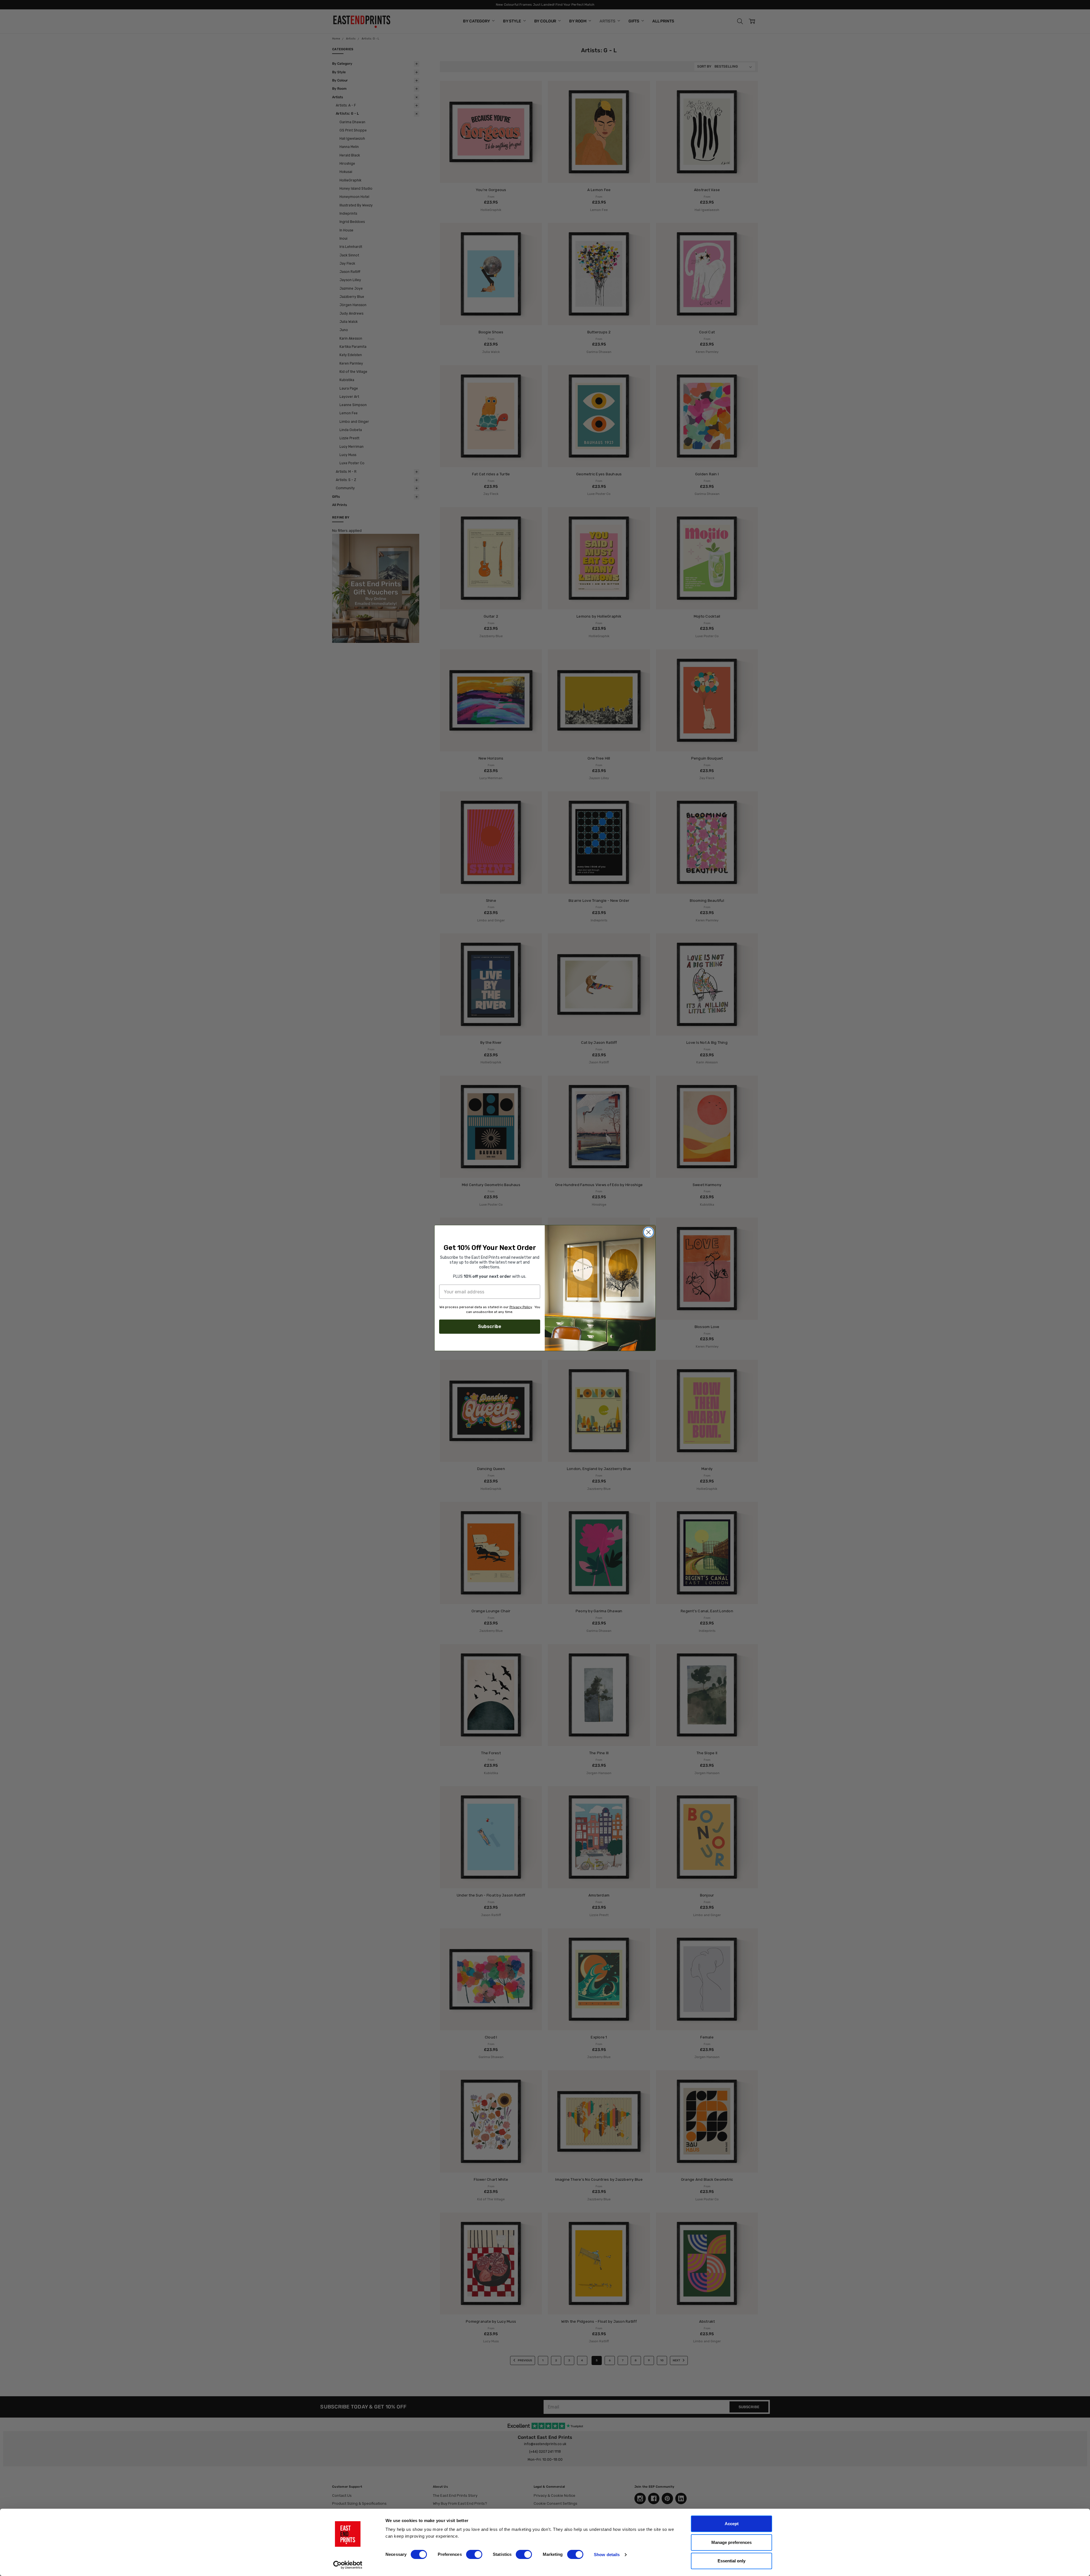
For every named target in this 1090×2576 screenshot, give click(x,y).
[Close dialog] (648, 1232)
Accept (732, 2524)
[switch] (474, 2554)
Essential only (731, 2561)
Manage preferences (731, 2542)
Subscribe (490, 1326)
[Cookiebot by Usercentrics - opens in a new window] (348, 2565)
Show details (607, 2555)
